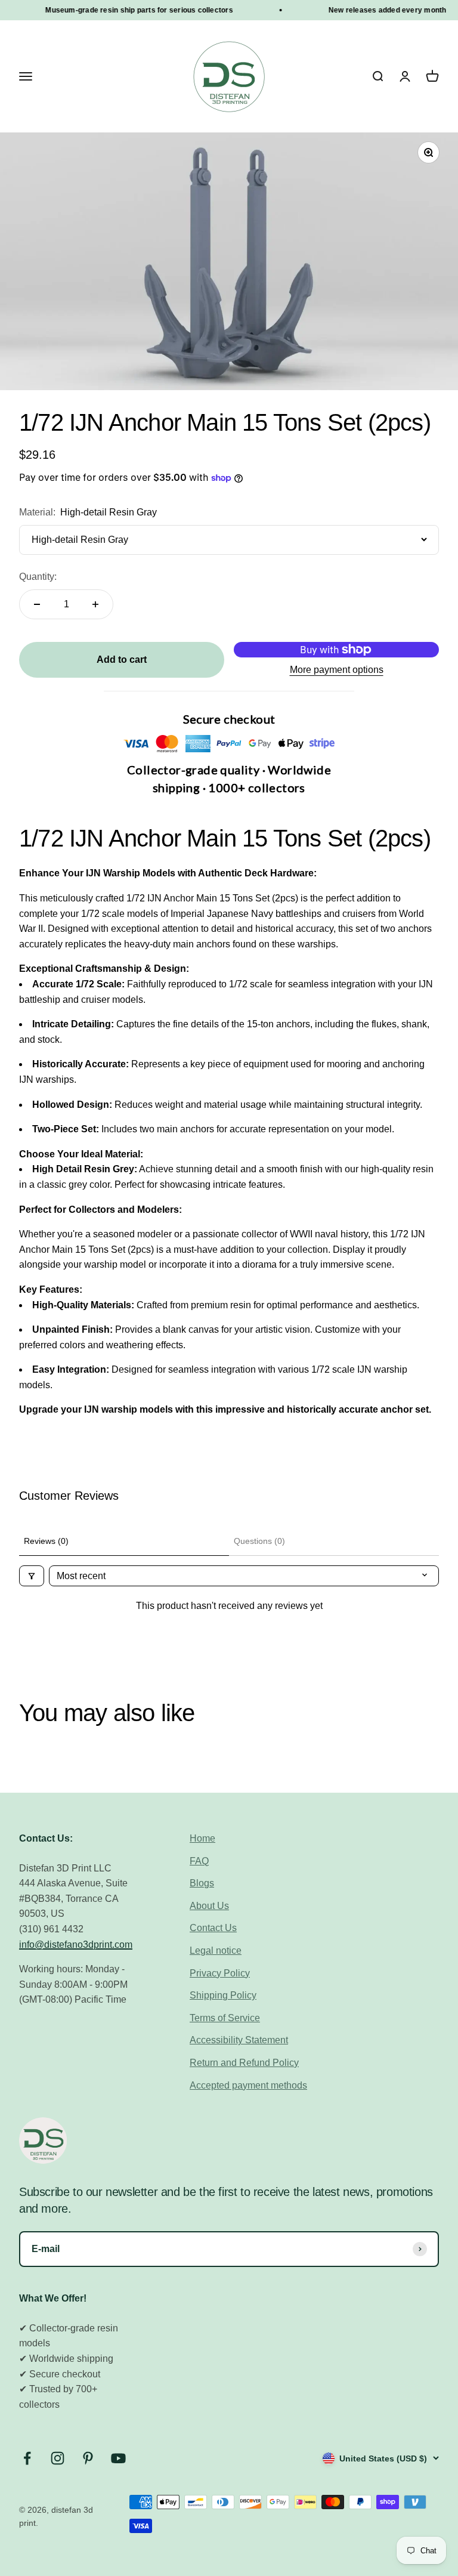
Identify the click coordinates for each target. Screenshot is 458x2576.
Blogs (202, 1883)
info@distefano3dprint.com (76, 1945)
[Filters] (32, 1576)
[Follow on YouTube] (118, 2458)
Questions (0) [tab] (259, 1541)
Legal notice (216, 1950)
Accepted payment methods (248, 2085)
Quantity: (38, 577)
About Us (209, 1906)
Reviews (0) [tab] (46, 1541)
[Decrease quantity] (37, 604)
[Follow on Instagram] (58, 2458)
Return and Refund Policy (244, 2063)
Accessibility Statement (239, 2040)
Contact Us (213, 1928)
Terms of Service (225, 2018)
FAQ (199, 1861)
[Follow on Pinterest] (88, 2458)
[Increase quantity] (95, 604)
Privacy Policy (220, 1973)
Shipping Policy (223, 1995)
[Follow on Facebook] (27, 2458)
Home (202, 1838)
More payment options (337, 670)
